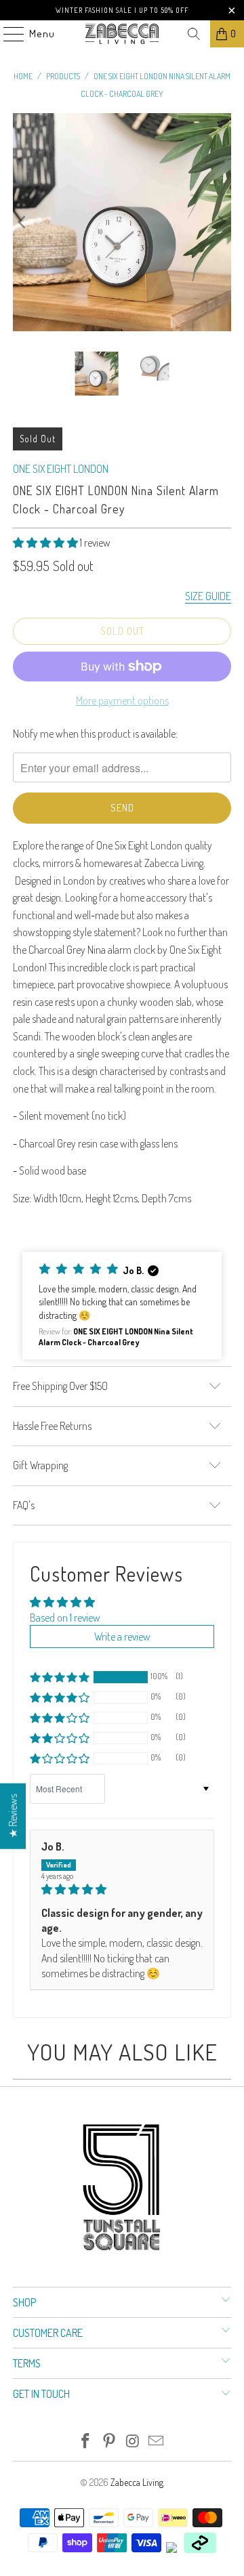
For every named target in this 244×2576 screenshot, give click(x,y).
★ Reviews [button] (13, 1816)
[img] (122, 1889)
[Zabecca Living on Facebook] (86, 2442)
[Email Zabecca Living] (157, 2442)
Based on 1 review (65, 1618)
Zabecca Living (137, 2482)
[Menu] (7, 34)
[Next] (221, 222)
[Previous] (23, 222)
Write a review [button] (122, 1637)
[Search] (194, 34)
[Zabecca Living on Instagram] (134, 2442)
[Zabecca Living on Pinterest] (110, 2442)
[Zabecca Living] (122, 34)
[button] (45, 543)
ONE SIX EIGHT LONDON (61, 469)
